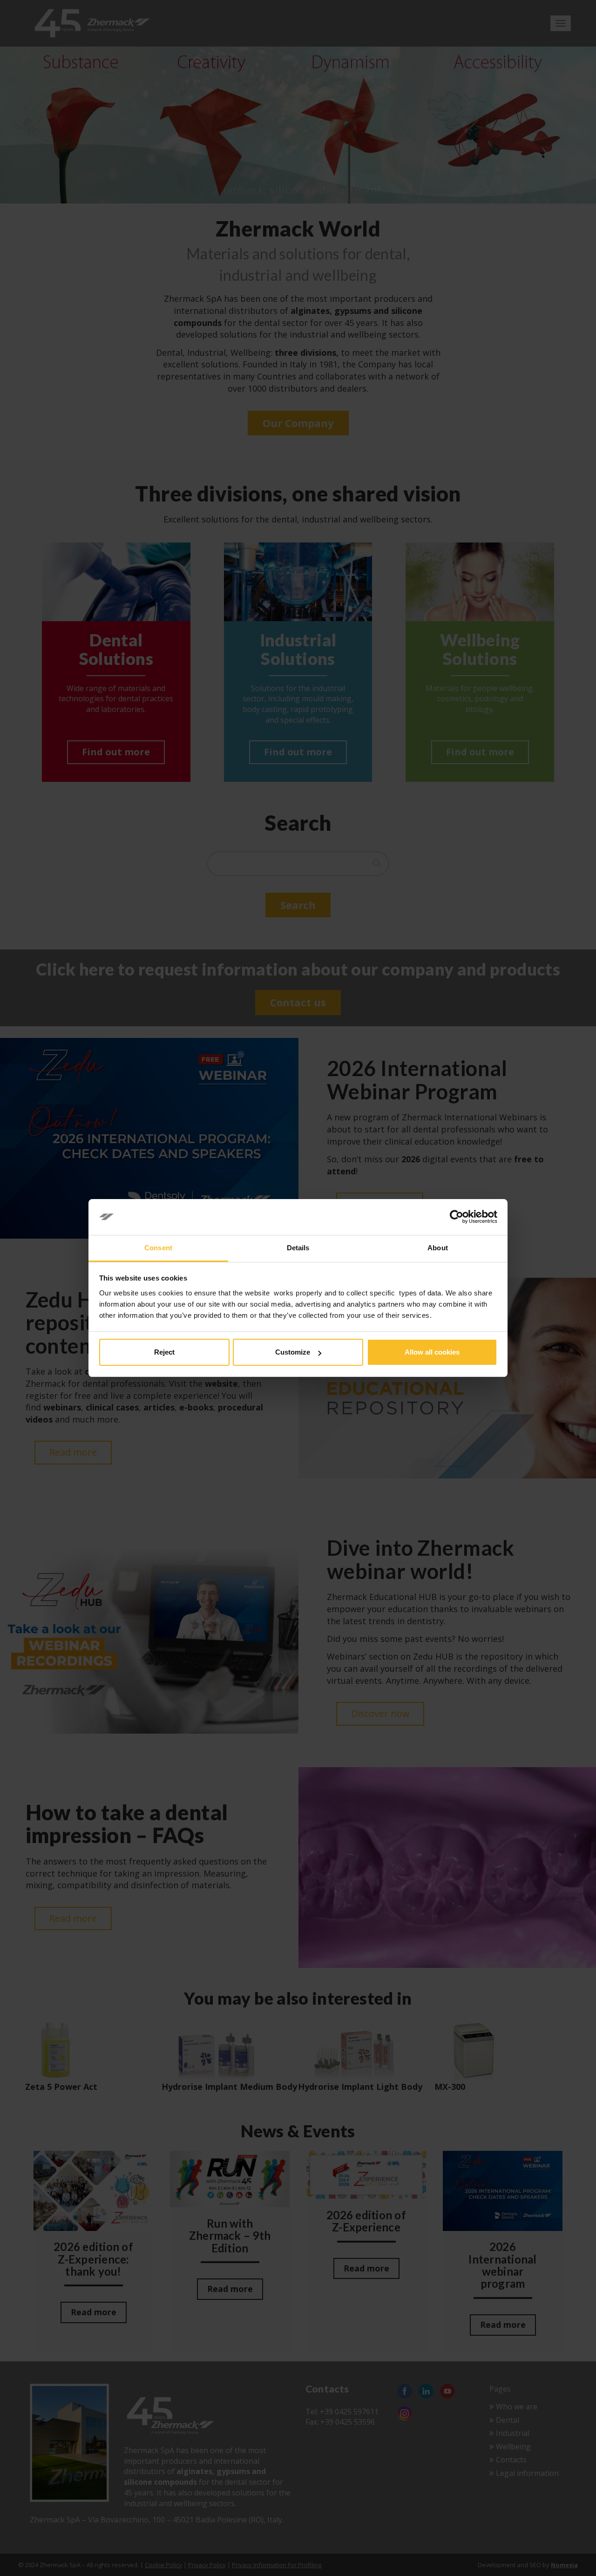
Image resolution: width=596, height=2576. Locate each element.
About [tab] (438, 1248)
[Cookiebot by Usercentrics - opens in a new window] (457, 1217)
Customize (293, 1352)
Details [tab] (298, 1248)
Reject (164, 1352)
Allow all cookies (432, 1352)
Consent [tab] (158, 1248)
